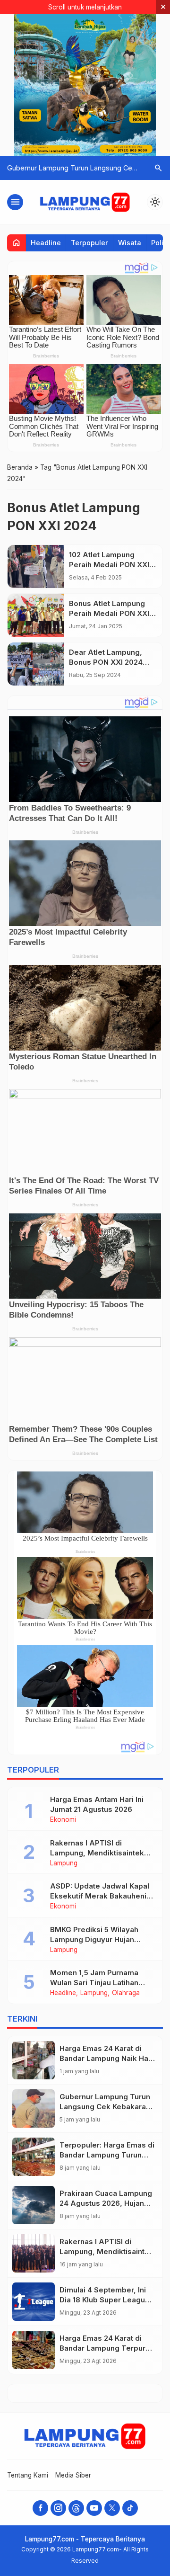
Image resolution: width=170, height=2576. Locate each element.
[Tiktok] (130, 2508)
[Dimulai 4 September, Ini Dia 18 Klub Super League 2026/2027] (34, 2302)
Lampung (64, 1863)
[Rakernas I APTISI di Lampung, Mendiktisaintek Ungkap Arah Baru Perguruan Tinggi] (34, 2253)
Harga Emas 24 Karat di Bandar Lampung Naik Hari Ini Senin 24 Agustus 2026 (106, 2058)
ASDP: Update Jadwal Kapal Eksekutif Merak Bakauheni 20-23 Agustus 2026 (100, 1896)
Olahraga (126, 1993)
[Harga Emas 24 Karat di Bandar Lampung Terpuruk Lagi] (34, 2350)
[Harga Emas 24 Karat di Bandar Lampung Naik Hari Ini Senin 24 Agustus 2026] (34, 2060)
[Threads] (76, 2508)
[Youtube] (94, 2508)
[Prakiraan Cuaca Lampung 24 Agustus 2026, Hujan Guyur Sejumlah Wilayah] (34, 2205)
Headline (46, 243)
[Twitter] (112, 2508)
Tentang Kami (28, 2475)
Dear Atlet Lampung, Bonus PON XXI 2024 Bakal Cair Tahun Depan (111, 662)
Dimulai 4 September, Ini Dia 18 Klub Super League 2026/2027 (105, 2300)
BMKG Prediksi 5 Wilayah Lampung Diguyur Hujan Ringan (94, 1939)
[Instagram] (58, 2508)
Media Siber (73, 2475)
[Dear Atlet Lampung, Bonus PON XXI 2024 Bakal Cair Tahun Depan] (36, 664)
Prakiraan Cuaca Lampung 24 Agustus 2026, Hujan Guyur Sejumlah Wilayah (106, 2203)
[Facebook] (40, 2508)
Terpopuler (89, 243)
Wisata (130, 243)
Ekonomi (63, 1820)
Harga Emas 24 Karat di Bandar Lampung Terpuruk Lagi (107, 2348)
